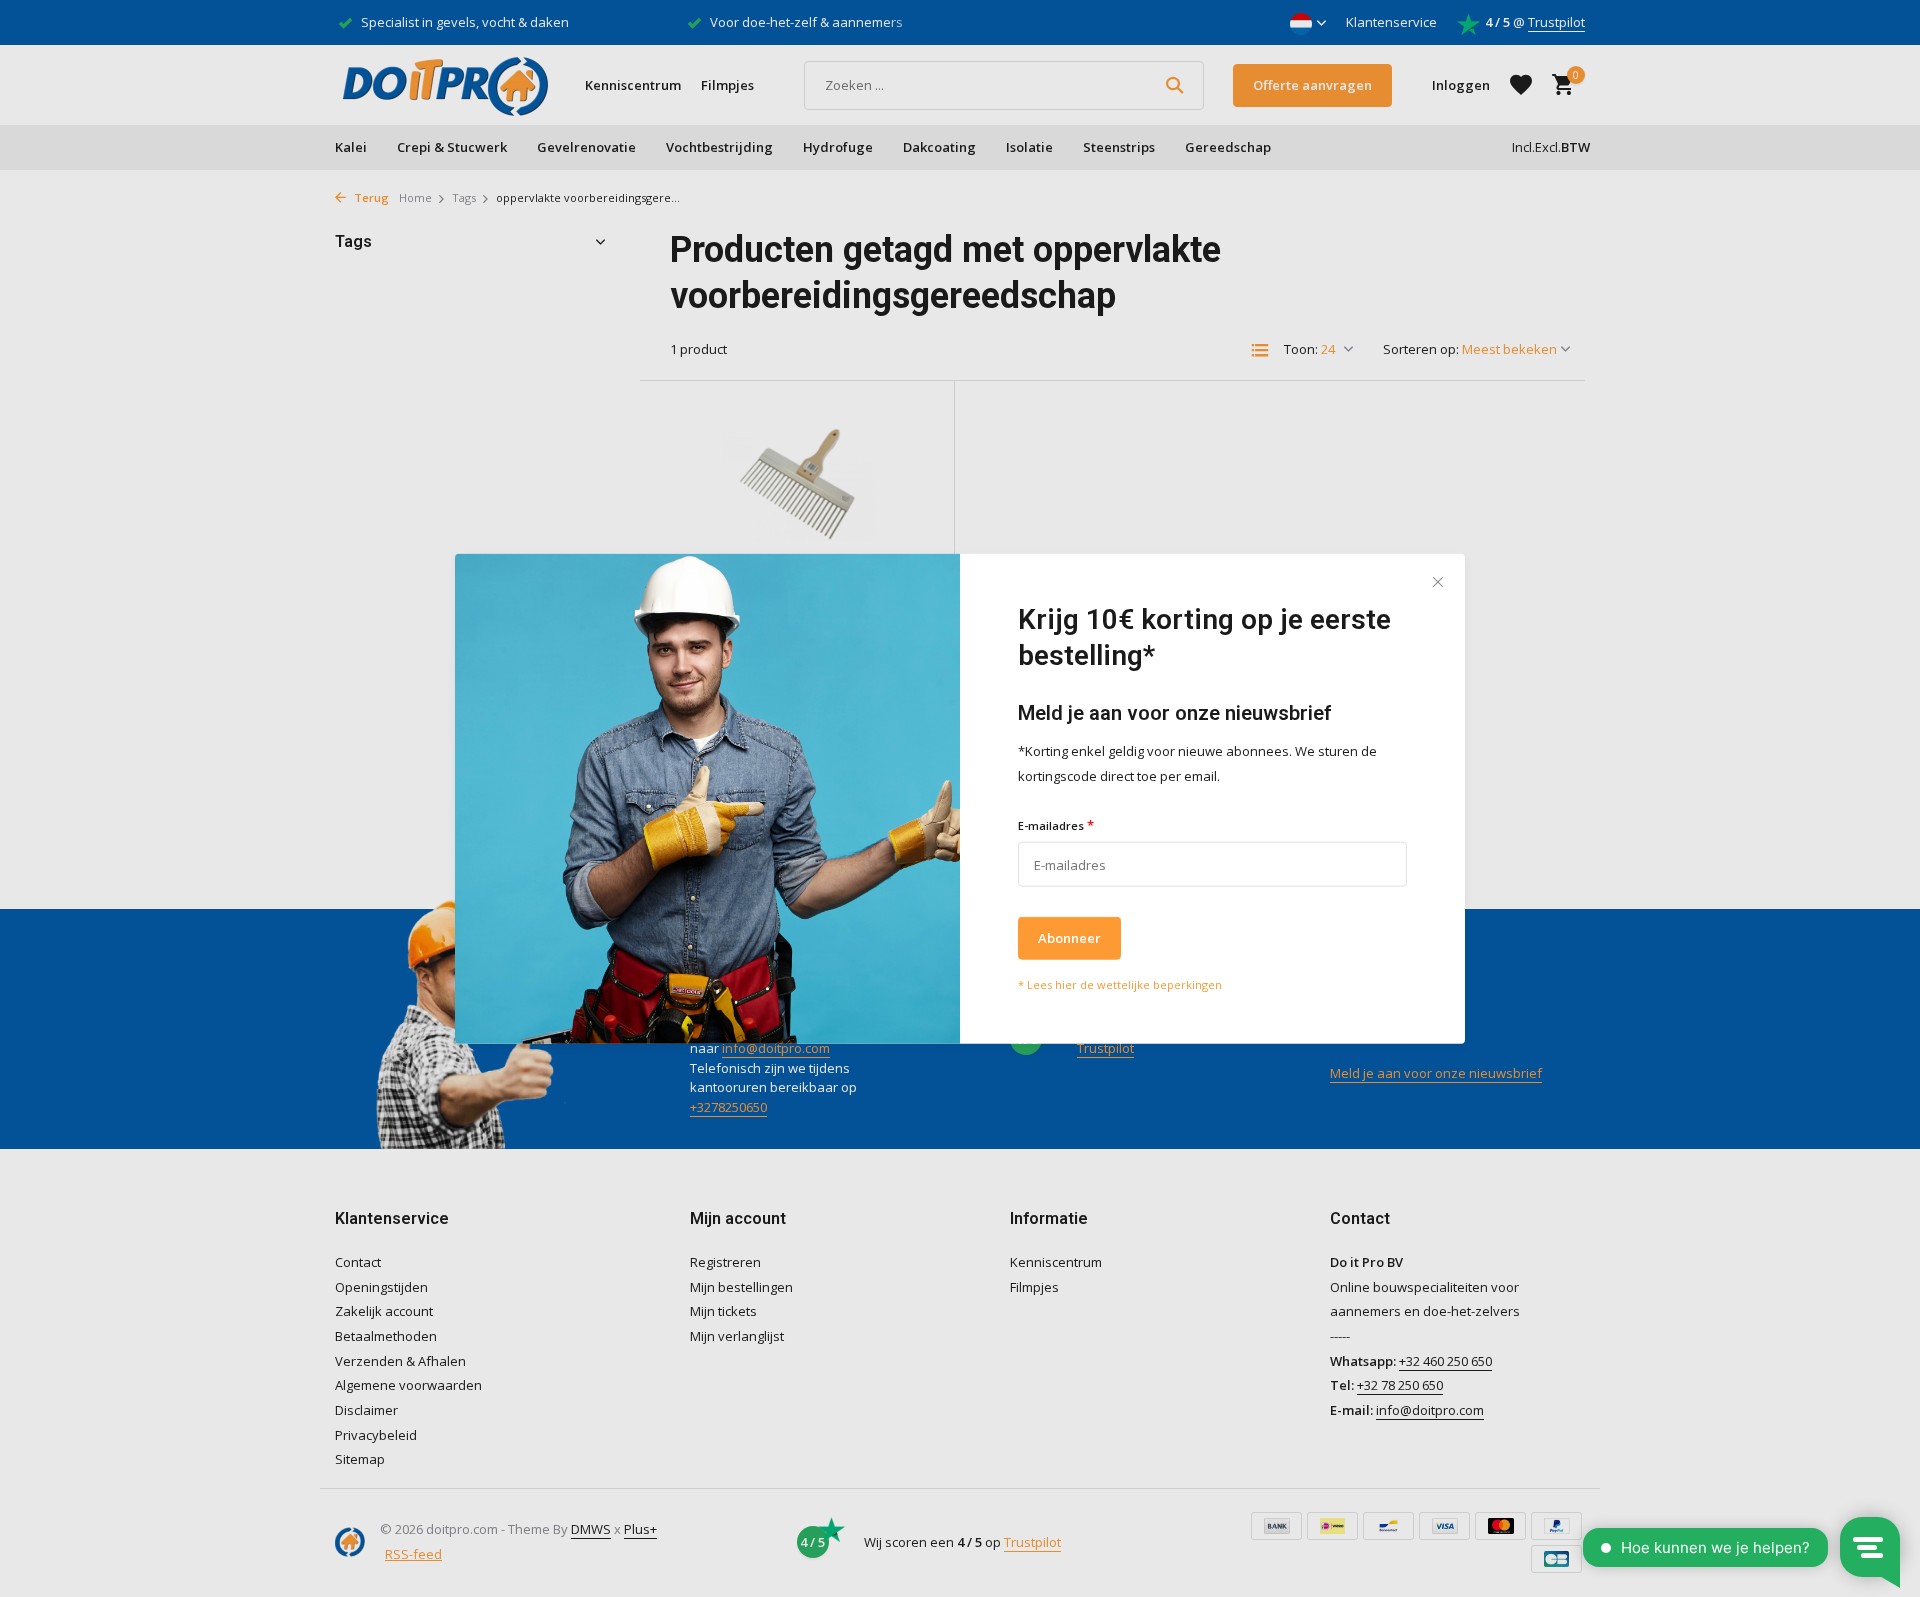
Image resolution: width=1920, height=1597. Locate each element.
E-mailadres (1056, 824)
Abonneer (1069, 938)
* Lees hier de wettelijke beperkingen (1120, 984)
